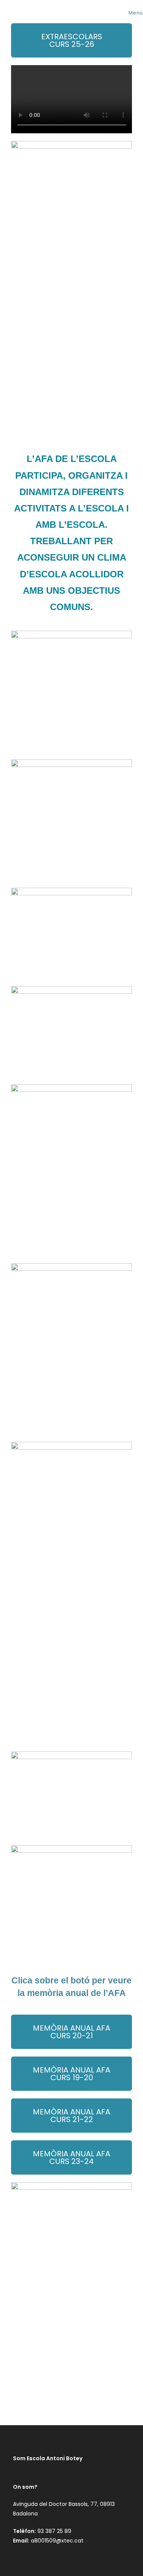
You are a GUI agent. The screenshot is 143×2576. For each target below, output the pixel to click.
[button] (72, 2157)
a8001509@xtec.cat (57, 2541)
